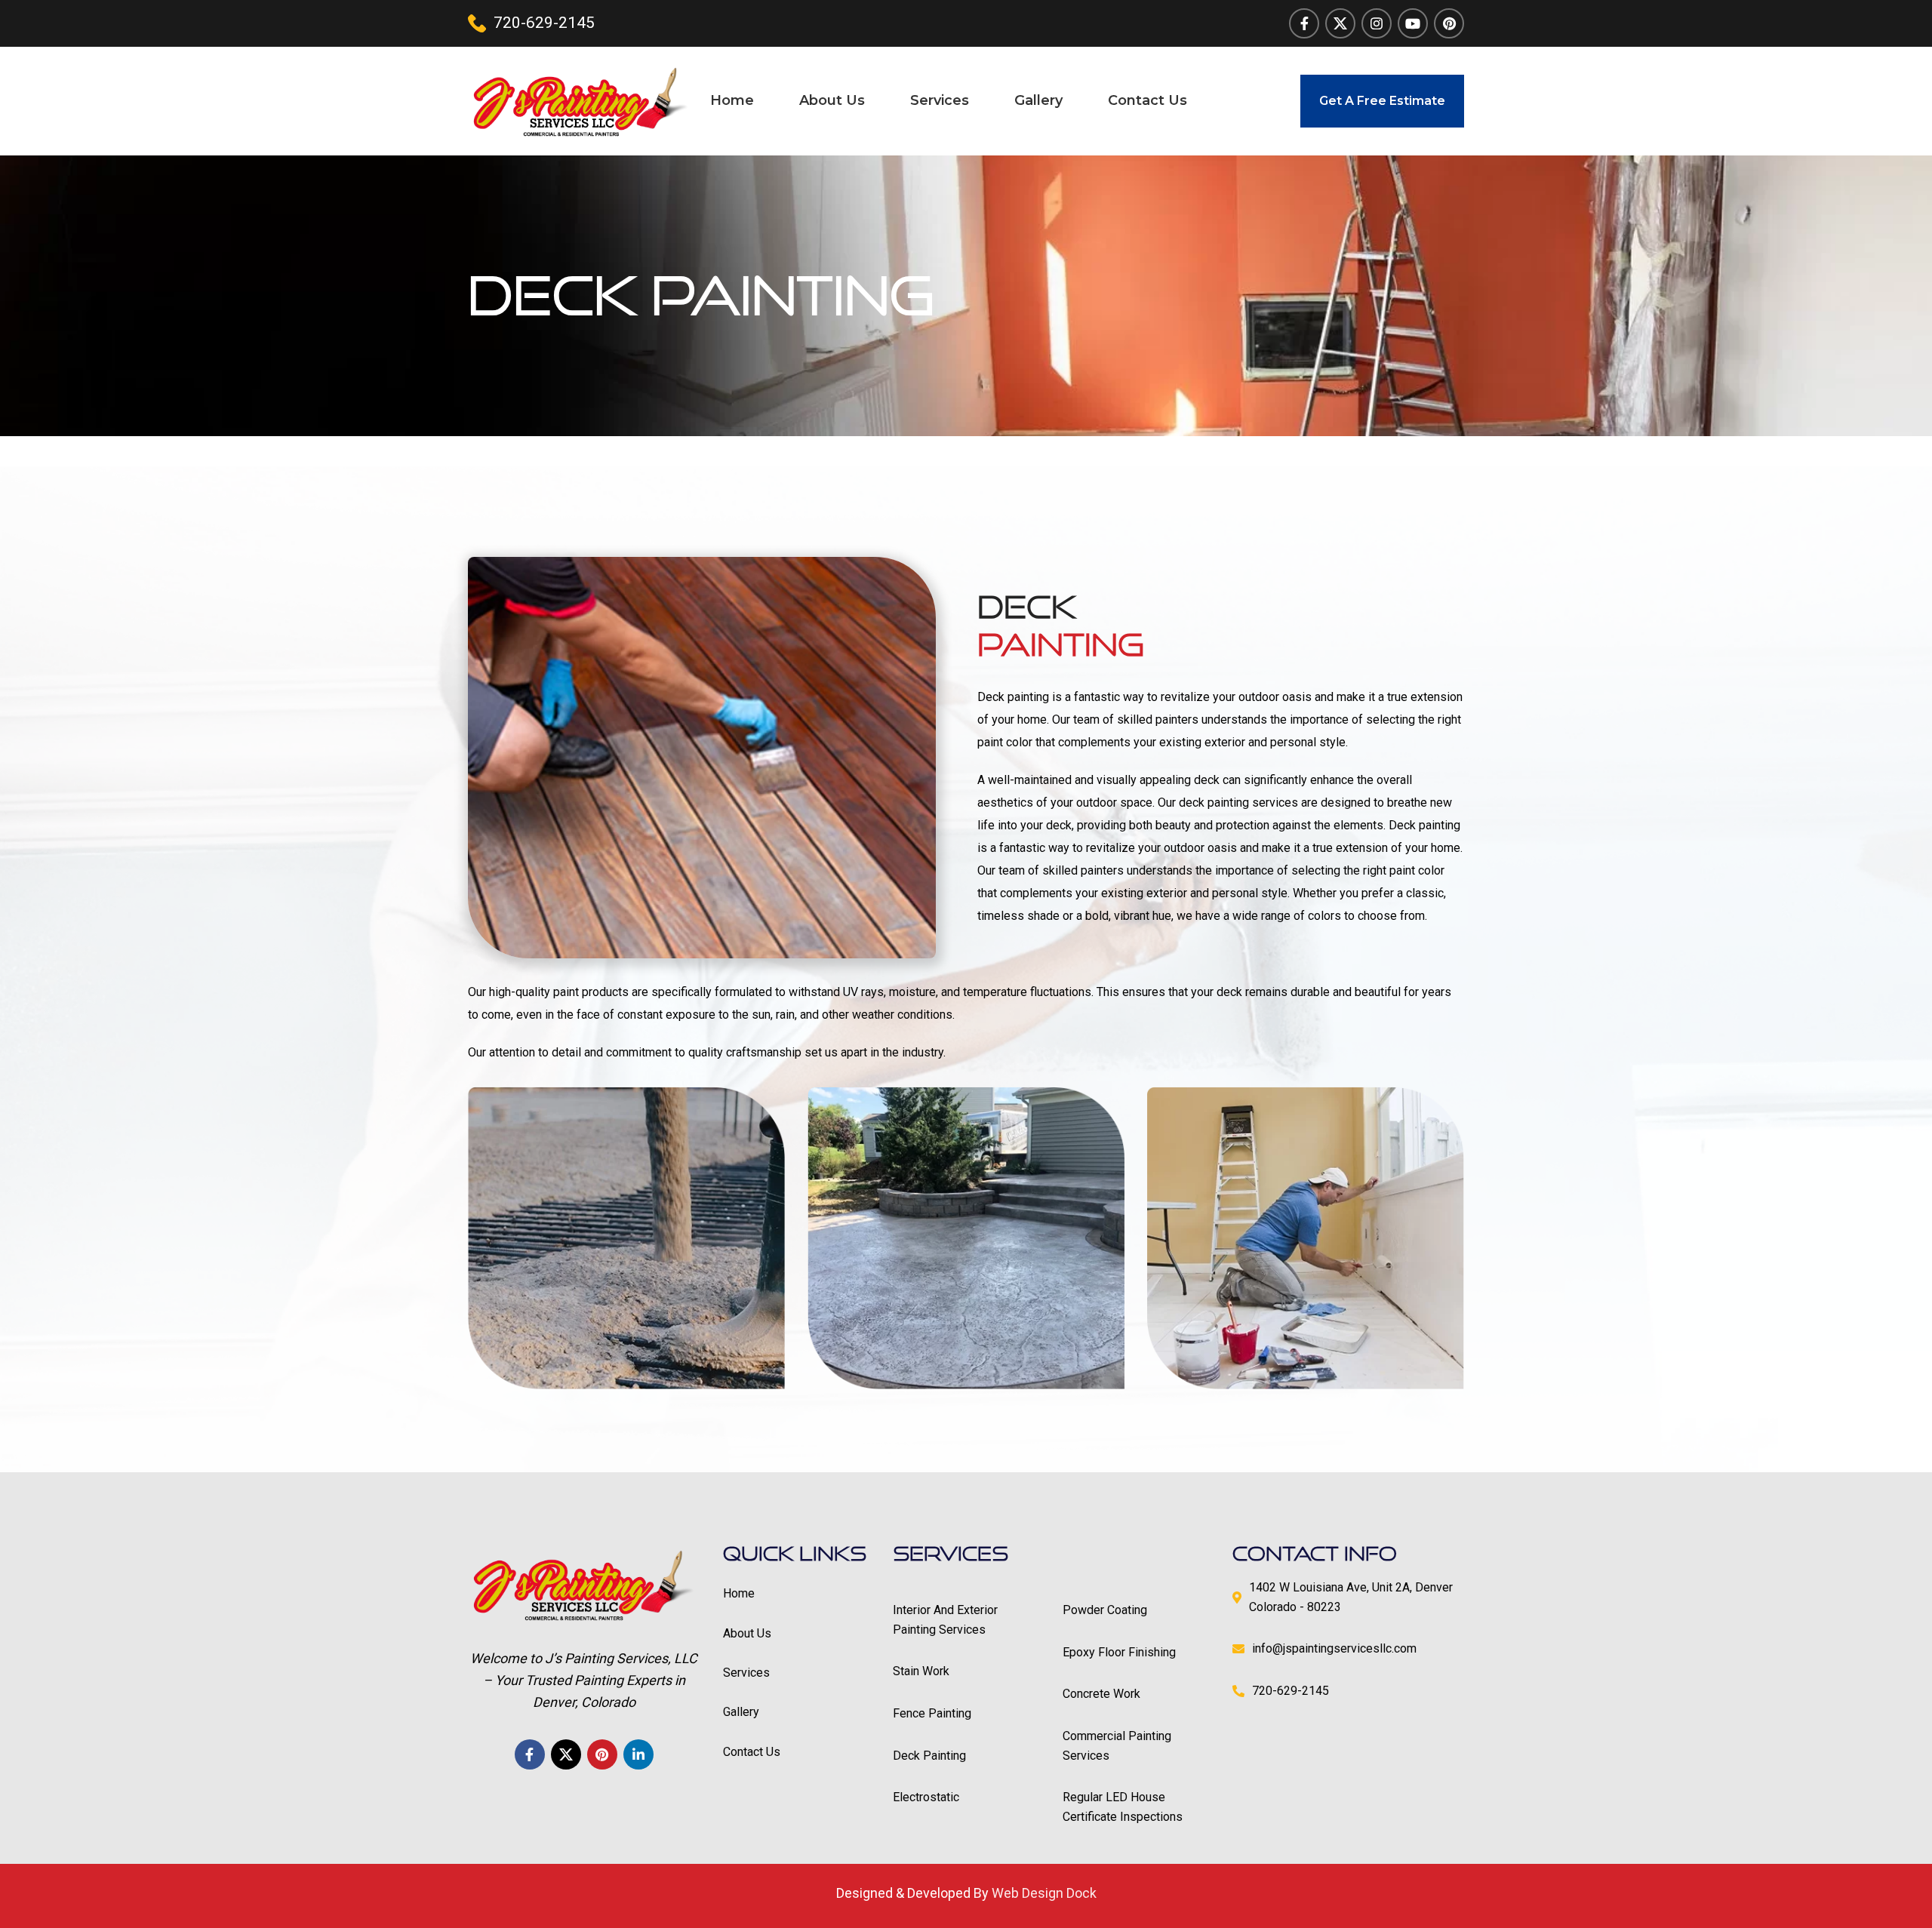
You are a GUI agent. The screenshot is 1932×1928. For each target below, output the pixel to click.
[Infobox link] (531, 23)
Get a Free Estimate (1382, 101)
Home (739, 1593)
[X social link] (1340, 23)
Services (746, 1673)
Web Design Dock (1044, 1893)
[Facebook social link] (1304, 23)
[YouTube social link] (1413, 23)
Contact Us (752, 1752)
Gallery (741, 1712)
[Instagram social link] (1377, 23)
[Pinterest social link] (1449, 23)
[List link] (966, 1620)
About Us (747, 1633)
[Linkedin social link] (638, 1754)
